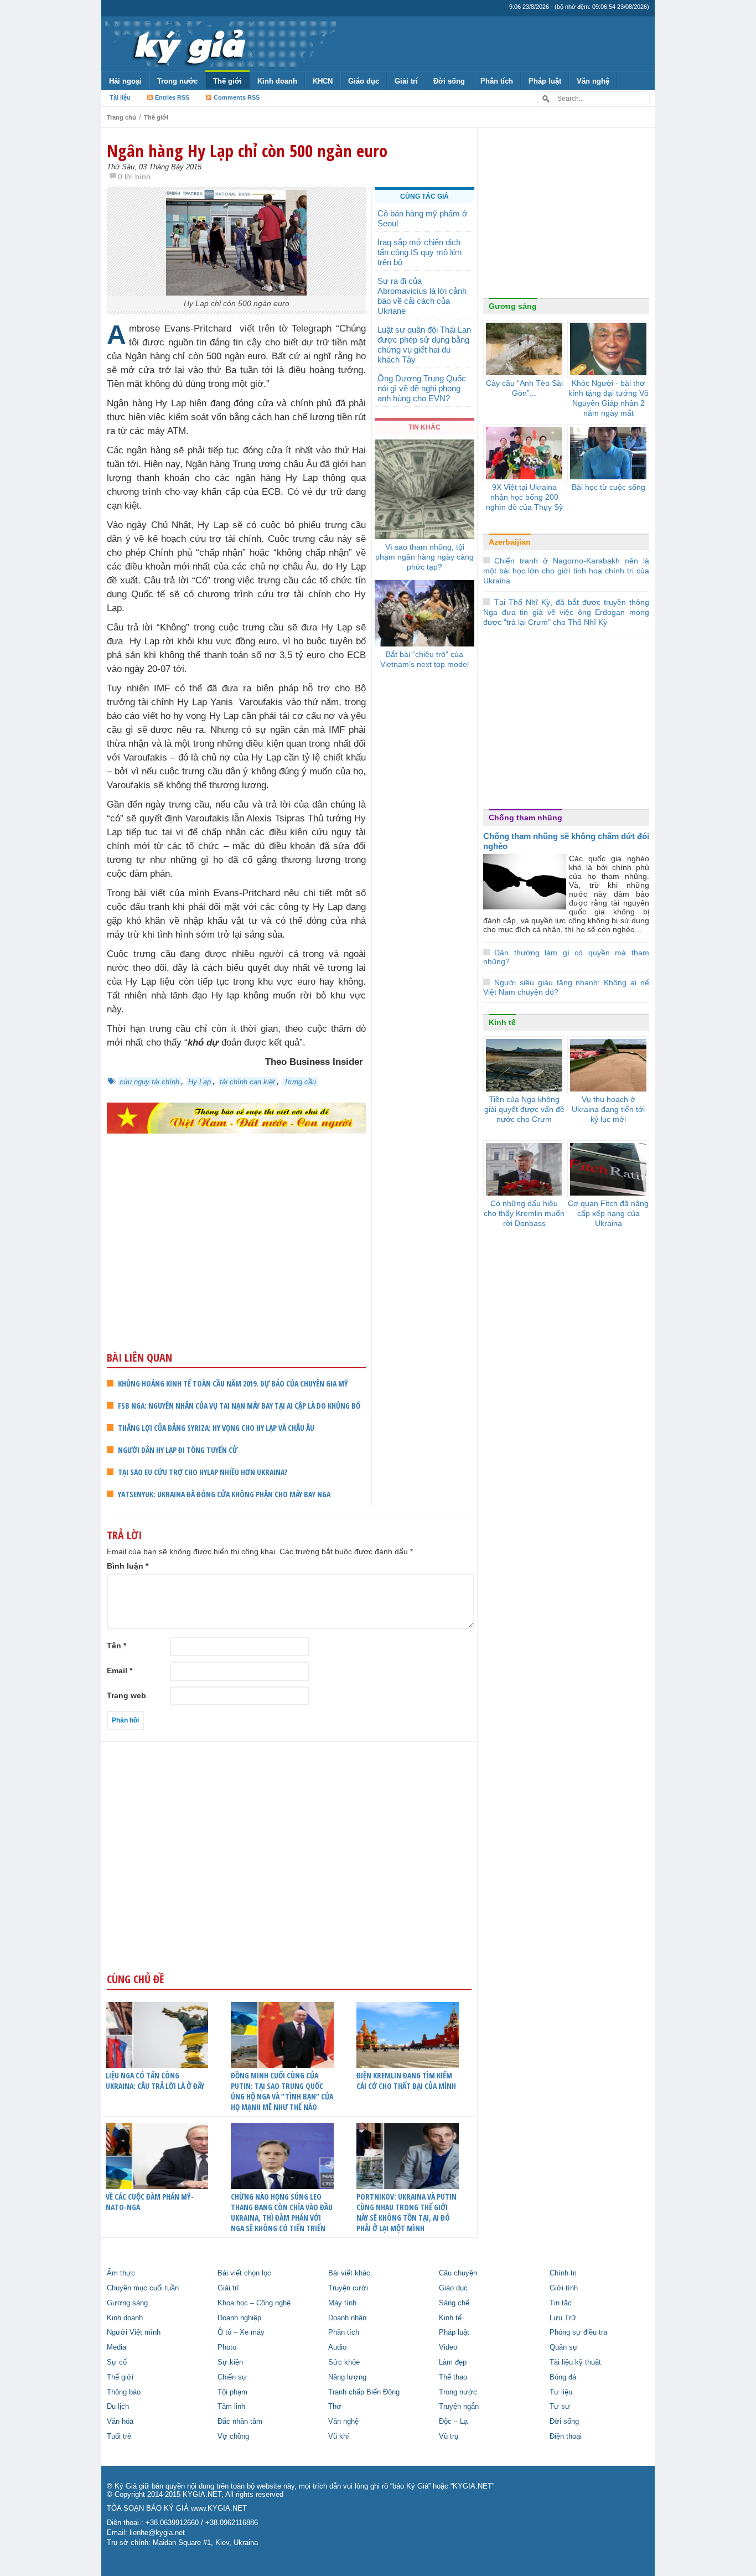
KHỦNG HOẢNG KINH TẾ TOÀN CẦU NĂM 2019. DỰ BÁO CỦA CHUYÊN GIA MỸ (233, 1383)
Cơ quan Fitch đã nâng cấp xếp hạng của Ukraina (608, 1213)
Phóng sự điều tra (578, 2332)
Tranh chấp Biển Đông (364, 2392)
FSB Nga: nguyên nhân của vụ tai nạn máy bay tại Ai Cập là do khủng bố (239, 1406)
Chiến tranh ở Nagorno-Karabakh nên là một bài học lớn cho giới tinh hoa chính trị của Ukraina (566, 571)
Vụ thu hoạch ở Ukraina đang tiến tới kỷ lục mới (608, 1109)
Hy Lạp (200, 1082)
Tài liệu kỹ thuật (575, 2362)
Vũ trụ (449, 2437)
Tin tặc (561, 2303)
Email (120, 1670)
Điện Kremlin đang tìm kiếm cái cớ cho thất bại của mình (406, 2081)
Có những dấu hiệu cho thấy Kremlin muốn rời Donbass (524, 1213)
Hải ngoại (125, 81)
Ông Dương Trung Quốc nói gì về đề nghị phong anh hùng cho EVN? (422, 388)
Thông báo (124, 2392)
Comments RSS (237, 97)
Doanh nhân (347, 2318)
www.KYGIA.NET (219, 2508)
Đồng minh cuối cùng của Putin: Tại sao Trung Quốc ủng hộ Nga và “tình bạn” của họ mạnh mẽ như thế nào (282, 2091)
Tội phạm (232, 2392)
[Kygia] (188, 44)
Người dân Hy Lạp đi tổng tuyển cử (178, 1450)
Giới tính (564, 2288)
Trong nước (177, 81)
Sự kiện (230, 2362)
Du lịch (118, 2407)
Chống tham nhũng (525, 818)
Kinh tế (502, 1022)
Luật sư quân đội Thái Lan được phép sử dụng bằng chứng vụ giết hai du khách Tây (424, 345)
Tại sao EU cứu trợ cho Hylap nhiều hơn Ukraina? (203, 1472)
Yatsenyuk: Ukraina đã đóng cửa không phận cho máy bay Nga (224, 1494)
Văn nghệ (593, 81)
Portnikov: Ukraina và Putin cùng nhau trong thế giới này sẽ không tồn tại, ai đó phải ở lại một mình (407, 2212)
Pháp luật (545, 81)
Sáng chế (454, 2303)
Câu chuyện (458, 2273)
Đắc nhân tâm (240, 2422)
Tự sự (560, 2407)
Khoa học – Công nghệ (254, 2303)
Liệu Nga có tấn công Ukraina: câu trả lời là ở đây (155, 2081)
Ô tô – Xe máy (241, 2332)
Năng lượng (347, 2377)
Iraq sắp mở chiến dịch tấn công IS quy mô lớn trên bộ (420, 252)
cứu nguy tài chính (149, 1082)
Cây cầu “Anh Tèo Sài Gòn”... (524, 388)
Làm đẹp (453, 2362)
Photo (227, 2347)
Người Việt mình (134, 2332)
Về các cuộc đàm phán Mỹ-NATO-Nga (150, 2202)
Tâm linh (231, 2407)
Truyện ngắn (459, 2407)
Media (116, 2347)
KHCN (323, 81)
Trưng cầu (300, 1082)
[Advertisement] (236, 1264)
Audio (337, 2347)
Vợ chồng (233, 2437)
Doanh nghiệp (239, 2318)
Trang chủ (121, 117)
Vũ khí (339, 2437)
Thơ (335, 2407)
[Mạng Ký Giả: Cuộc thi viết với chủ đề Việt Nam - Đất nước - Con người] (236, 1117)
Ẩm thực (121, 2273)
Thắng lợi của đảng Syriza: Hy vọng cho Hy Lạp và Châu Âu (216, 1428)
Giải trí (406, 81)
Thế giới (227, 81)
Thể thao (453, 2377)
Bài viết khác (349, 2273)
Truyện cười (348, 2288)
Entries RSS (172, 97)
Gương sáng (513, 306)
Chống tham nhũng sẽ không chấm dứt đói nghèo (566, 841)
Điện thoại (566, 2437)
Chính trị (563, 2273)
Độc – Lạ (453, 2422)
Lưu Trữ (563, 2318)
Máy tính (342, 2303)
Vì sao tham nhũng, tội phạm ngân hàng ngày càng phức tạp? (424, 557)
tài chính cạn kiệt (247, 1082)
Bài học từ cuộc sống (609, 487)
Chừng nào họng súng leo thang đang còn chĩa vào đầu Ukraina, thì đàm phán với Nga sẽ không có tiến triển (282, 2212)
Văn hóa (120, 2422)
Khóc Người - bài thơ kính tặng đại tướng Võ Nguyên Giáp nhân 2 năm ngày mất (609, 398)
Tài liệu (120, 97)
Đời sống (449, 81)
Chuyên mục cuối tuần (143, 2288)
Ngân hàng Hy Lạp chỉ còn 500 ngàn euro (247, 151)
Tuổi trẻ (119, 2437)
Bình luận (128, 1566)
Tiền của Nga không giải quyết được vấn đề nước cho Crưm (524, 1109)
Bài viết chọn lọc (244, 2273)
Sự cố (117, 2362)
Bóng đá (563, 2377)
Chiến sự (232, 2377)
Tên (116, 1646)
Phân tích (497, 81)
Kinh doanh (277, 81)
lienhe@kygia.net (157, 2533)
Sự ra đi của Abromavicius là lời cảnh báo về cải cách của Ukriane (422, 296)
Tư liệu (561, 2392)
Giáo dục (364, 81)
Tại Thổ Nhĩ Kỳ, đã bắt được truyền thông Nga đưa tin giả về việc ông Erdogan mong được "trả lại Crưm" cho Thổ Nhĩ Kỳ (566, 612)
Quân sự (564, 2347)
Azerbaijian (510, 542)
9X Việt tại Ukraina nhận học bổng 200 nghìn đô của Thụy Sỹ (524, 497)
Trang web (126, 1695)
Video (448, 2347)
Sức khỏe (344, 2362)
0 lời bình (134, 177)
